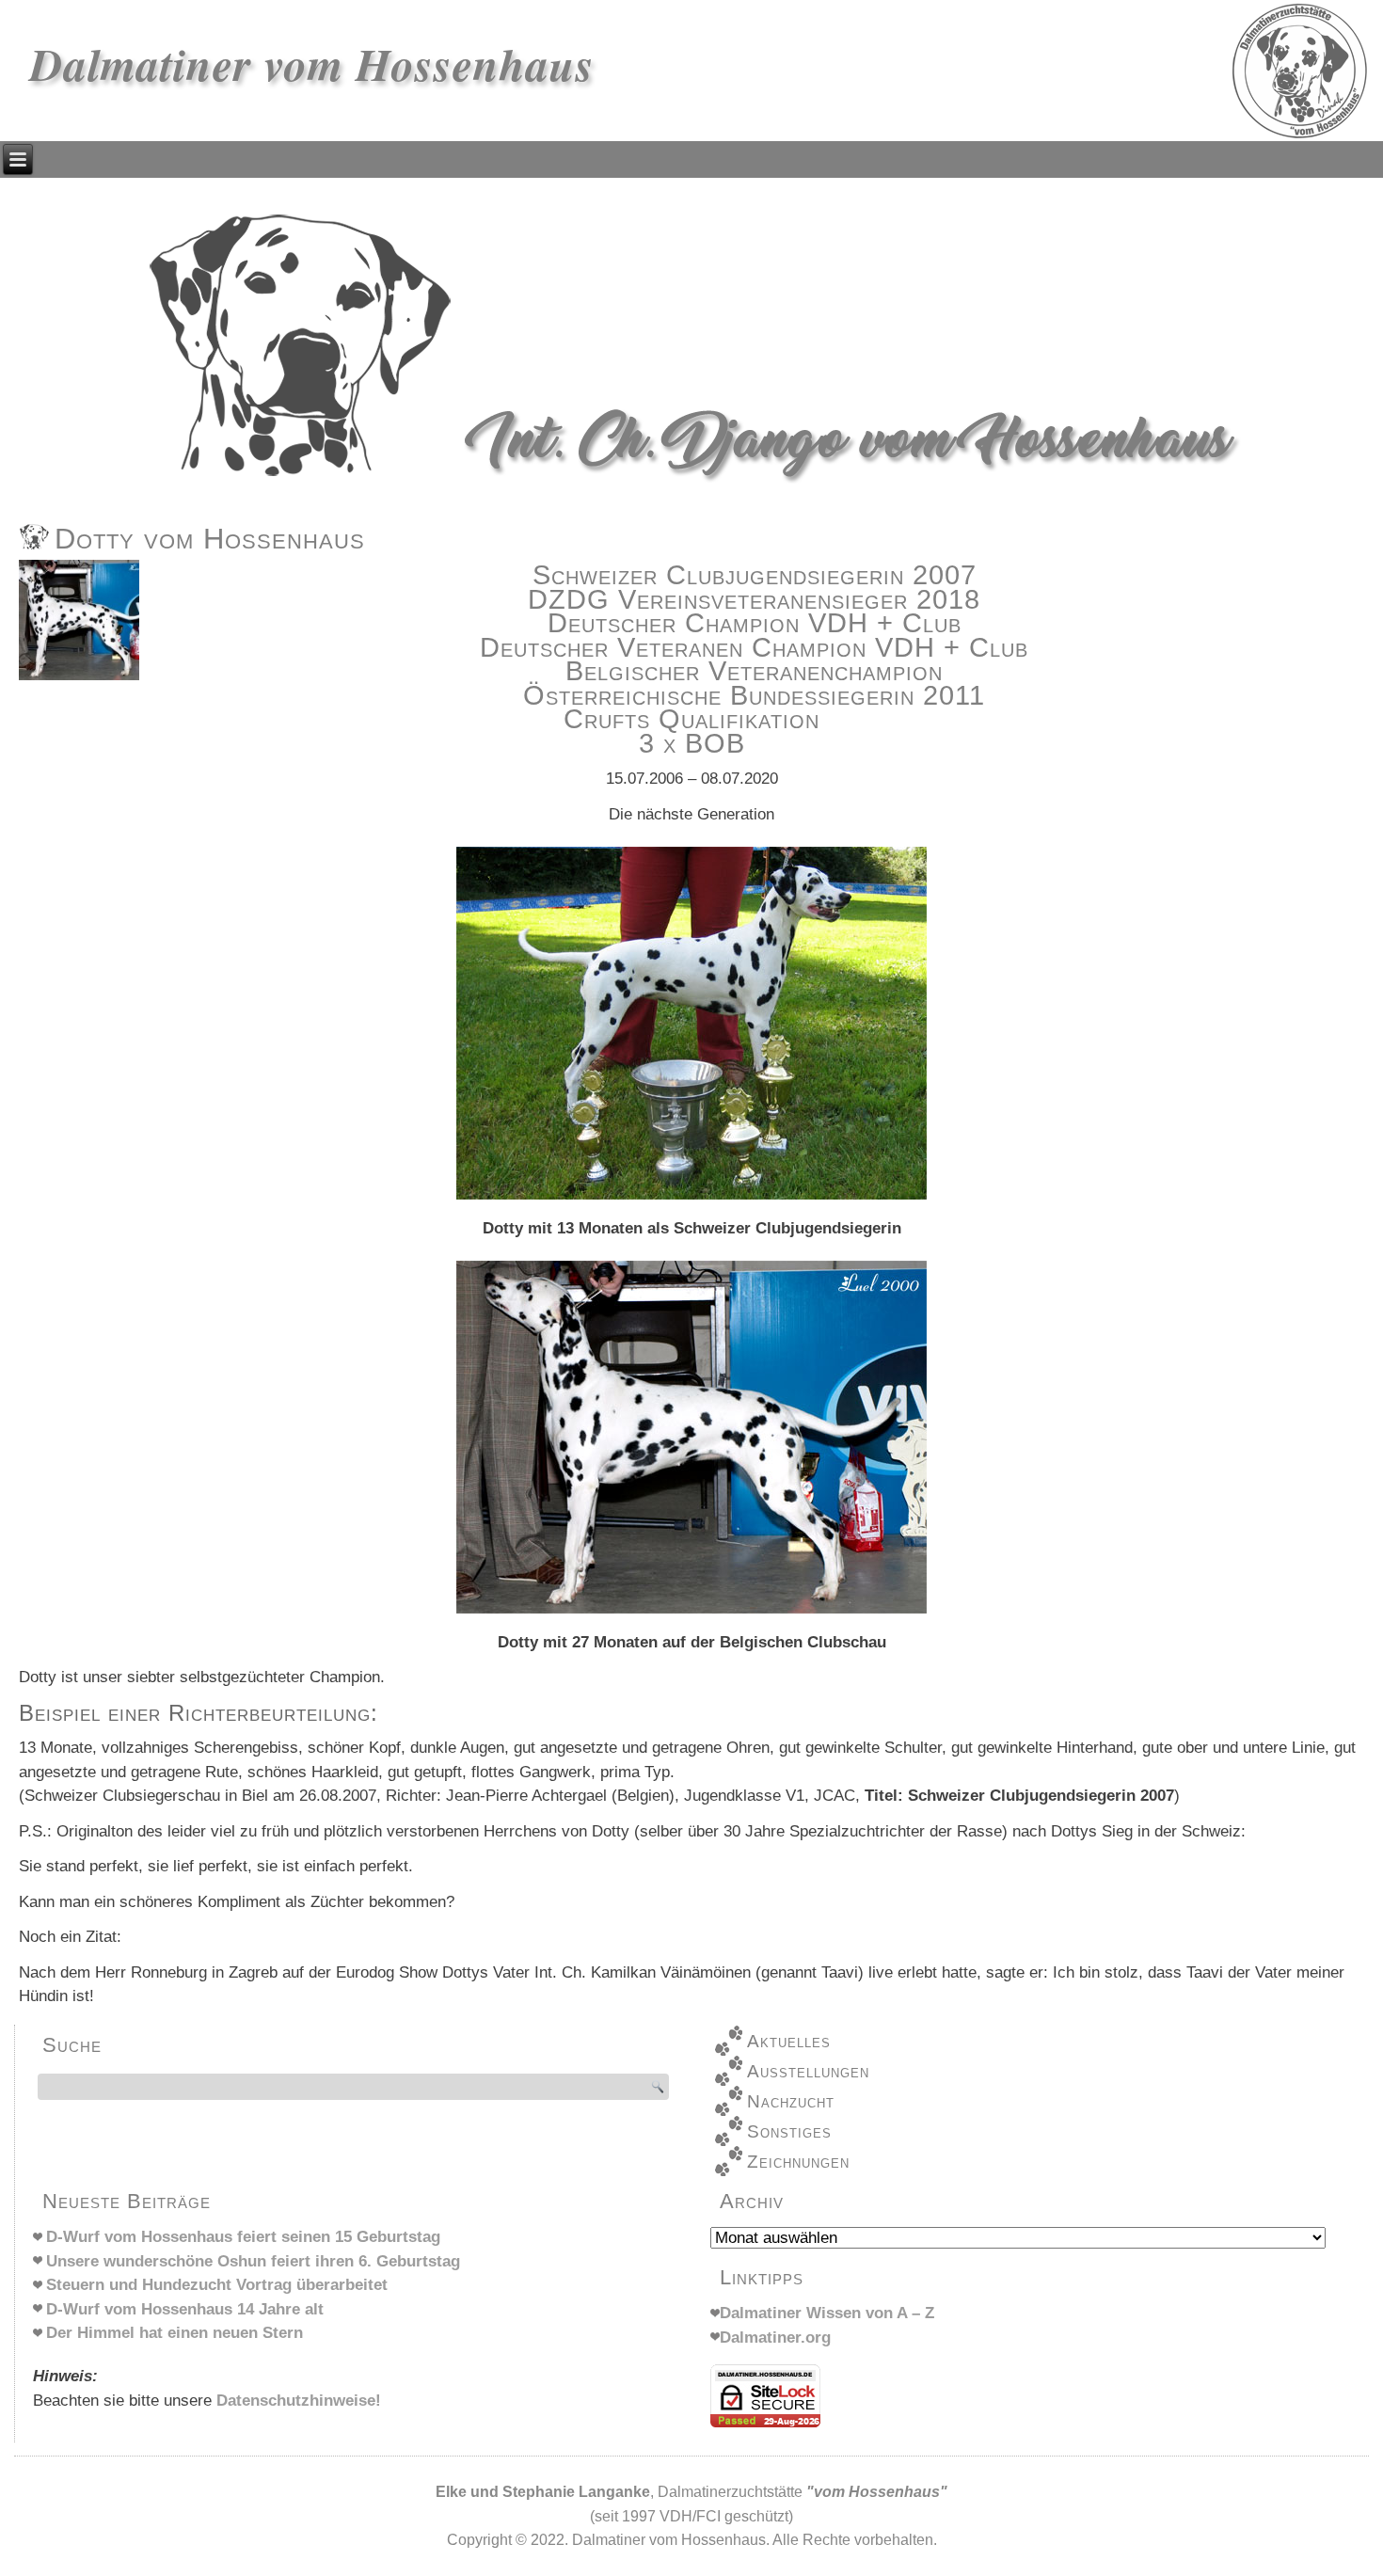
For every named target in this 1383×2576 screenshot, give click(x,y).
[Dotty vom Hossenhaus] (81, 680)
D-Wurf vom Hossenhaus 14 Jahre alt (185, 2309)
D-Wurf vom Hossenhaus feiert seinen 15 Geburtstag (243, 2237)
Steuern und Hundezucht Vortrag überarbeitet (217, 2285)
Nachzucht (791, 2101)
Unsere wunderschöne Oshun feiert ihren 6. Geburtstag (253, 2261)
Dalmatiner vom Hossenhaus (312, 64)
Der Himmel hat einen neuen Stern (175, 2333)
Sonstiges (789, 2131)
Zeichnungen (798, 2162)
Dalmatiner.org (775, 2337)
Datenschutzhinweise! (299, 2401)
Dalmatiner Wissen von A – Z (827, 2313)
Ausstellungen (808, 2071)
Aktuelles (789, 2041)
